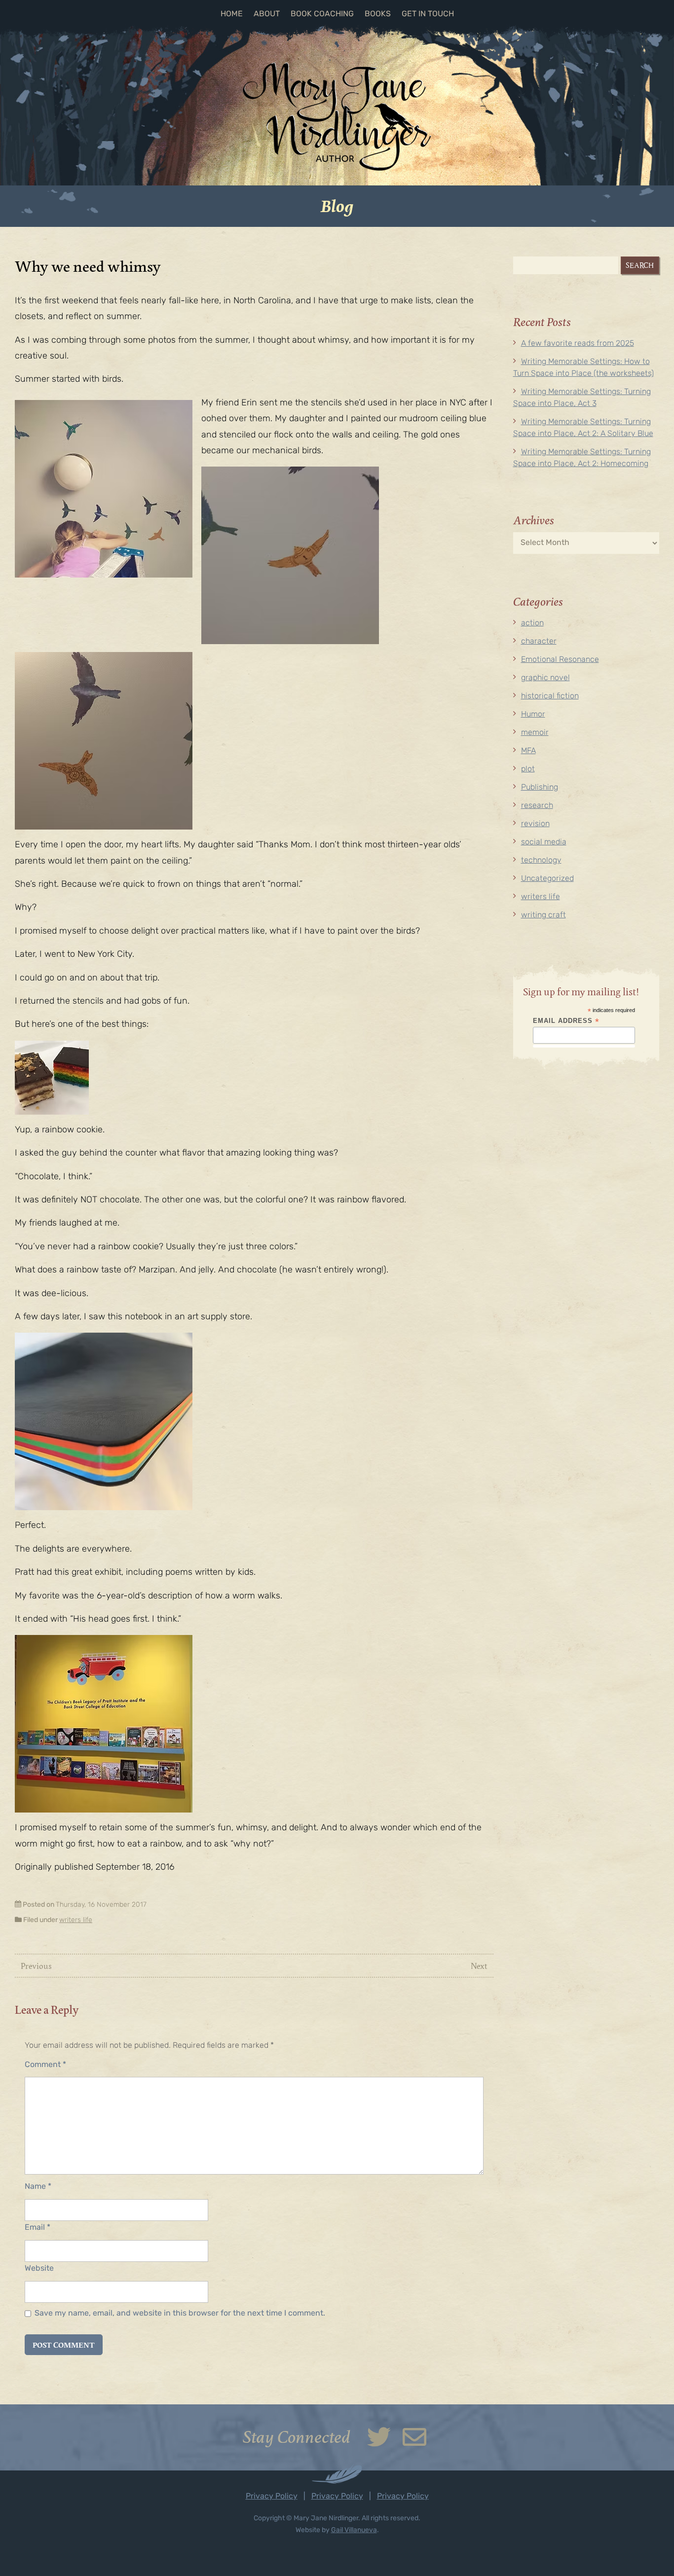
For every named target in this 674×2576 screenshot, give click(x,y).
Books (378, 14)
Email (37, 2228)
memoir (535, 733)
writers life (76, 1920)
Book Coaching (322, 14)
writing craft (543, 915)
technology (541, 861)
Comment (45, 2065)
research (537, 806)
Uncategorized (547, 879)
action (532, 623)
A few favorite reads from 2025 (578, 344)
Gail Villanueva (354, 2530)
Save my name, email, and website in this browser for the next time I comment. (180, 2314)
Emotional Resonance (560, 660)
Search (640, 265)
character (539, 642)
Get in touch (428, 14)
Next (479, 1966)
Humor (533, 715)
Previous (36, 1966)
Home (232, 14)
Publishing (540, 788)
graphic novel (545, 678)
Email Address (566, 1021)
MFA (528, 751)
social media (544, 842)
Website (39, 2269)
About (267, 14)
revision (535, 824)
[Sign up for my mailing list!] (414, 2444)
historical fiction (550, 696)
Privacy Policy (272, 2497)
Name (38, 2187)
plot (528, 769)
